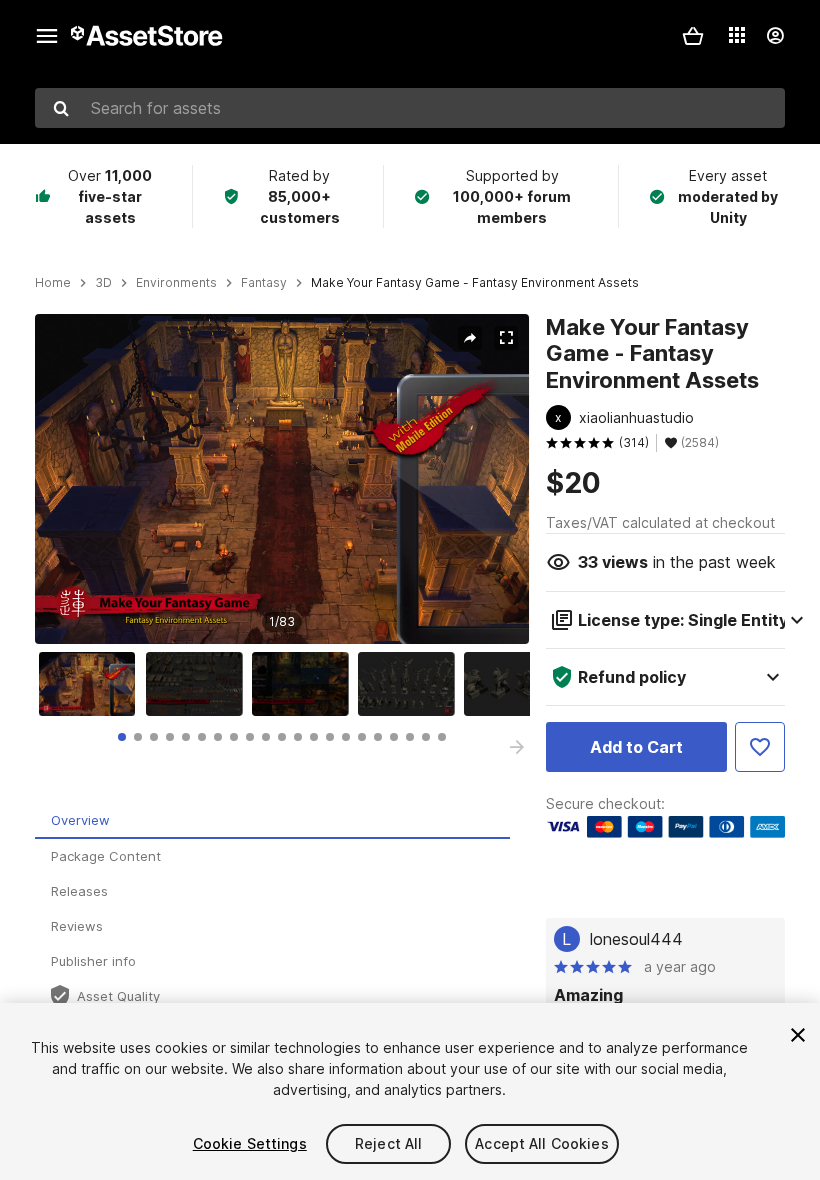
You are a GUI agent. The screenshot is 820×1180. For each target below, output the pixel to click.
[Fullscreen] (506, 338)
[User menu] (775, 36)
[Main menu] (47, 36)
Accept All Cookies (542, 1143)
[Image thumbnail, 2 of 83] (199, 684)
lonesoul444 (636, 939)
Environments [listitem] (176, 283)
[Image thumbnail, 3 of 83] (305, 684)
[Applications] (737, 35)
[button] (693, 36)
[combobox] (410, 108)
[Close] (798, 1035)
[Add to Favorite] (760, 747)
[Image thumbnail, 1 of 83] (92, 684)
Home (53, 283)
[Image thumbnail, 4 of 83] (411, 684)
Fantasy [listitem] (264, 283)
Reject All (388, 1143)
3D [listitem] (103, 283)
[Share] (470, 338)
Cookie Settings (250, 1143)
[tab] (122, 737)
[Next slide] (517, 747)
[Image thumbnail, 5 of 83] (517, 684)
